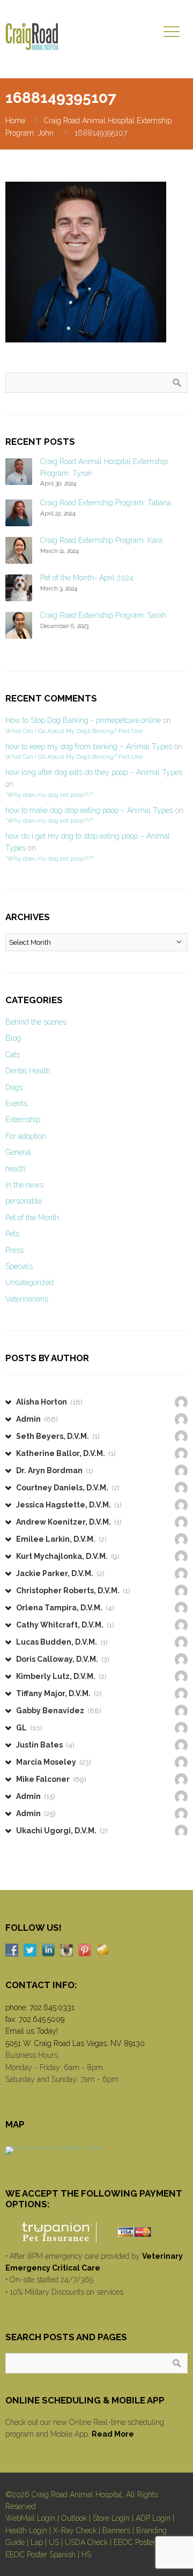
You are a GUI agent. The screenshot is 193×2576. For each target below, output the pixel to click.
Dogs (14, 1087)
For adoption (26, 1136)
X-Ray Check (75, 2530)
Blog (13, 1038)
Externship (23, 1119)
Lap (37, 2542)
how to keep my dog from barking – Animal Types (89, 746)
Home (15, 121)
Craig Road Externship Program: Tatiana (106, 503)
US (54, 2542)
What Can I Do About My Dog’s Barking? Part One (74, 731)
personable (24, 1201)
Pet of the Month (32, 1218)
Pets (12, 1234)
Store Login (111, 2518)
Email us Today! (32, 2031)
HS (86, 2555)
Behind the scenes (36, 1022)
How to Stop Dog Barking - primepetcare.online (83, 720)
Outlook (74, 2518)
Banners (116, 2530)
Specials (19, 1266)
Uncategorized (29, 1282)
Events (16, 1103)
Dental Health (28, 1071)
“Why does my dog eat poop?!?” (50, 795)
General (18, 1152)
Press (14, 1250)
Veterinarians (27, 1299)
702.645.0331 (52, 2007)
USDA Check (86, 2542)
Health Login (26, 2530)
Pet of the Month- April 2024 (87, 578)
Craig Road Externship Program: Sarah (103, 615)
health (16, 1169)
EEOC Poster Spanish (40, 2555)
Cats (13, 1055)
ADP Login (153, 2518)
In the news (24, 1185)
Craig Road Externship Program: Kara (101, 540)
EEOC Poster (135, 2542)
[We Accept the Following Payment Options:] (96, 2232)
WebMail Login (30, 2518)
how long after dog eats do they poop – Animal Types (94, 772)
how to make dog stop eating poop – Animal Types (89, 810)
